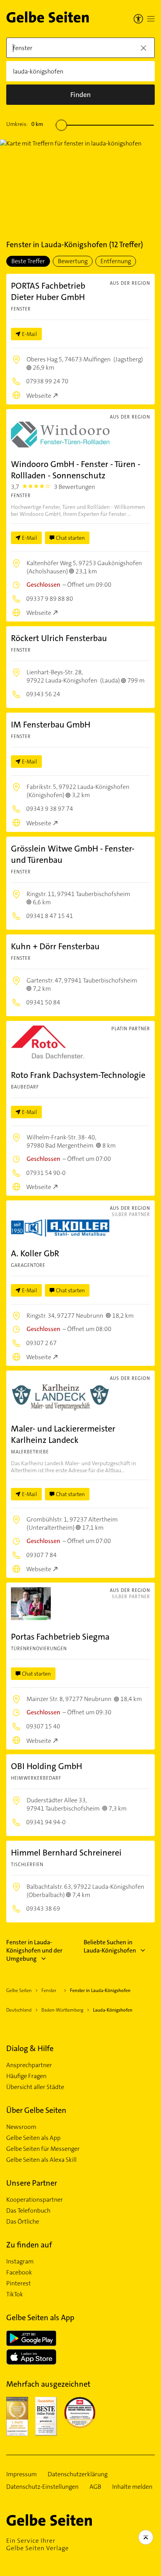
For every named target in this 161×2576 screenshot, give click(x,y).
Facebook (19, 2272)
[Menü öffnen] (151, 19)
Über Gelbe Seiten (36, 2110)
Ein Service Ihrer (38, 2544)
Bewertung (73, 261)
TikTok (15, 2294)
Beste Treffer (28, 261)
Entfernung (116, 261)
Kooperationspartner (35, 2200)
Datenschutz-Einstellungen (42, 2487)
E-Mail (30, 334)
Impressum (21, 2474)
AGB (95, 2487)
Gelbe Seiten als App (33, 2138)
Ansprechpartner (29, 2065)
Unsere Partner (32, 2183)
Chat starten (70, 538)
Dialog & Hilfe (30, 2048)
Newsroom (21, 2127)
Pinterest (19, 2283)
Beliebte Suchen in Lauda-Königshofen (110, 1946)
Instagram (20, 2262)
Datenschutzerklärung (78, 2474)
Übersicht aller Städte (35, 2087)
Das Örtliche (23, 2222)
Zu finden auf (29, 2245)
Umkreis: (25, 124)
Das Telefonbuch (28, 2211)
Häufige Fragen (26, 2076)
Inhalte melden (132, 2487)
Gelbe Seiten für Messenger (43, 2149)
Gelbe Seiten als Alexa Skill (41, 2160)
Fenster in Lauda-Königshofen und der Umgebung (34, 1950)
